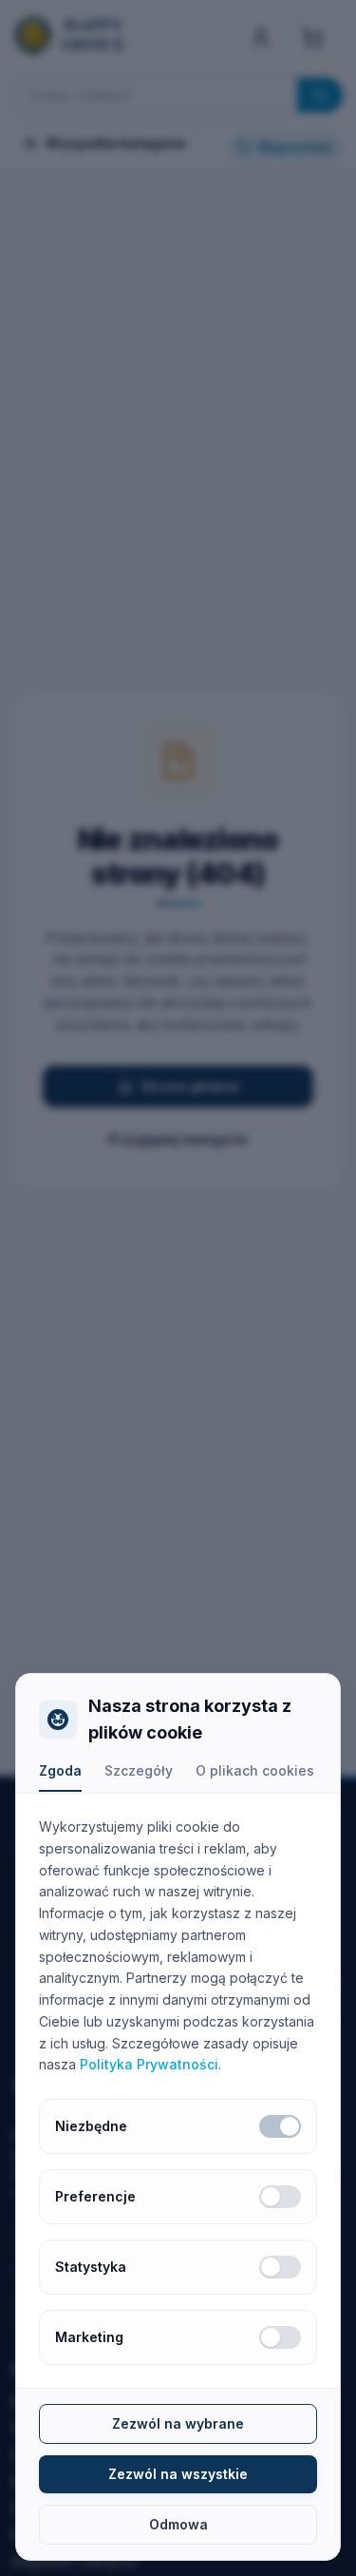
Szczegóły (139, 1770)
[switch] (280, 2126)
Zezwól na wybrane (178, 2423)
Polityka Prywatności (149, 2064)
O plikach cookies (255, 1770)
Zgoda (60, 1770)
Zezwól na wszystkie (178, 2474)
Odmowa (178, 2524)
